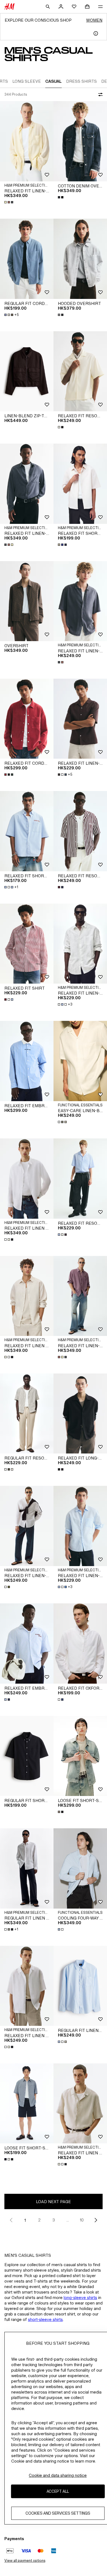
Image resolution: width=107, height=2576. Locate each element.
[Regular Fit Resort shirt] (27, 1414)
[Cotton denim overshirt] (80, 141)
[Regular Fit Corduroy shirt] (27, 259)
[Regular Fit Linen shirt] (27, 1868)
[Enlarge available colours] (9, 202)
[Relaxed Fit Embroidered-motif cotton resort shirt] (27, 1643)
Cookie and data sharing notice (58, 2475)
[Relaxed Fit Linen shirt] (27, 1179)
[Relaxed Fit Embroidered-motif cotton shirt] (27, 1061)
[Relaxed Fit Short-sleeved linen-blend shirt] (80, 484)
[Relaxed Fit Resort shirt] (80, 371)
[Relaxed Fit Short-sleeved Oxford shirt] (27, 831)
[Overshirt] (27, 601)
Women (94, 20)
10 (82, 2220)
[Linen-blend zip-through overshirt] (27, 371)
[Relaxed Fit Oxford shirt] (80, 1643)
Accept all (58, 2491)
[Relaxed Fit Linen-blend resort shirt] (80, 601)
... (68, 2220)
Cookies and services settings (58, 2513)
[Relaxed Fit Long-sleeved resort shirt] (80, 1414)
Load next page (54, 2202)
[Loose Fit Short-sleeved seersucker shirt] (27, 2104)
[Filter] (99, 95)
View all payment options (25, 2561)
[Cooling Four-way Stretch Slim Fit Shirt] (80, 1868)
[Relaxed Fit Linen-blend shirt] (27, 141)
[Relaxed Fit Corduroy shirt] (27, 719)
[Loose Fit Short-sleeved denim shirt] (80, 1756)
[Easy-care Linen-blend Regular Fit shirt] (80, 1061)
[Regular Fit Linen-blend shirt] (80, 1986)
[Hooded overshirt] (80, 259)
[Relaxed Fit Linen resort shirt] (27, 1986)
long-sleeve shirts (80, 2297)
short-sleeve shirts (45, 2319)
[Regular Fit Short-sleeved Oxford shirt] (27, 1756)
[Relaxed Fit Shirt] (27, 944)
